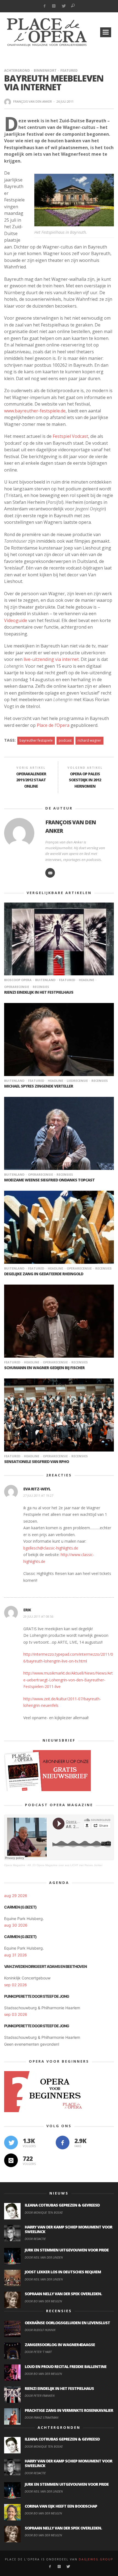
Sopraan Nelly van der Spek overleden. (63, 2294)
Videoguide (16, 620)
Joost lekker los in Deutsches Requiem (63, 2272)
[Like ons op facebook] (63, 2143)
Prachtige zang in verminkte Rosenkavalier (69, 2410)
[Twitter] (64, 6)
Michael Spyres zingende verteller (39, 1086)
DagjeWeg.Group (96, 2559)
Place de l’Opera (53, 725)
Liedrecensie (77, 1081)
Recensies (41, 987)
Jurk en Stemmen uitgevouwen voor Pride (67, 2250)
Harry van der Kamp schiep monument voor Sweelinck (68, 2229)
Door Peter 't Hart (38, 2352)
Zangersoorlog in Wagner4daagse (60, 2345)
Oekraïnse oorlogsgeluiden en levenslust (67, 2323)
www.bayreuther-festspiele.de (35, 411)
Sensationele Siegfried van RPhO (36, 1462)
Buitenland (45, 980)
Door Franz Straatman (42, 2417)
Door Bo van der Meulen (43, 2301)
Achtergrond (17, 70)
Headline (86, 980)
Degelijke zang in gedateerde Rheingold (44, 1274)
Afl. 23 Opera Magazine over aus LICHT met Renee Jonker (65, 1865)
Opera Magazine (15, 1865)
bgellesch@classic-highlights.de (51, 1548)
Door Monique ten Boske (44, 2212)
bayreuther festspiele (36, 740)
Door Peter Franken (40, 2396)
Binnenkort (45, 70)
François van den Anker (33, 101)
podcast (65, 740)
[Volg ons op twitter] (11, 2143)
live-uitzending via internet (51, 659)
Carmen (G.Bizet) (20, 1907)
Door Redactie (35, 2239)
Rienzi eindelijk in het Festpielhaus (39, 992)
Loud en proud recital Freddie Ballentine (66, 2367)
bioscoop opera (18, 980)
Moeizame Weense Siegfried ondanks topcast (49, 1180)
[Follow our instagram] (11, 2160)
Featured (69, 70)
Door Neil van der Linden (44, 2257)
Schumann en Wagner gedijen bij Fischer (44, 1368)
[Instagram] (54, 6)
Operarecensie (40, 1174)
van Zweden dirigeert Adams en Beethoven (45, 1966)
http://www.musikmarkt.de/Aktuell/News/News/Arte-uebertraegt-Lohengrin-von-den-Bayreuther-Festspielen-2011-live (68, 1680)
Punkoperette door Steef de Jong (37, 1996)
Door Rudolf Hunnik (40, 2330)
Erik (27, 1610)
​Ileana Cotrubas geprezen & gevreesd (62, 2205)
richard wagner (89, 740)
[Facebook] (44, 6)
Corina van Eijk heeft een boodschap (61, 2506)
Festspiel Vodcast (70, 436)
